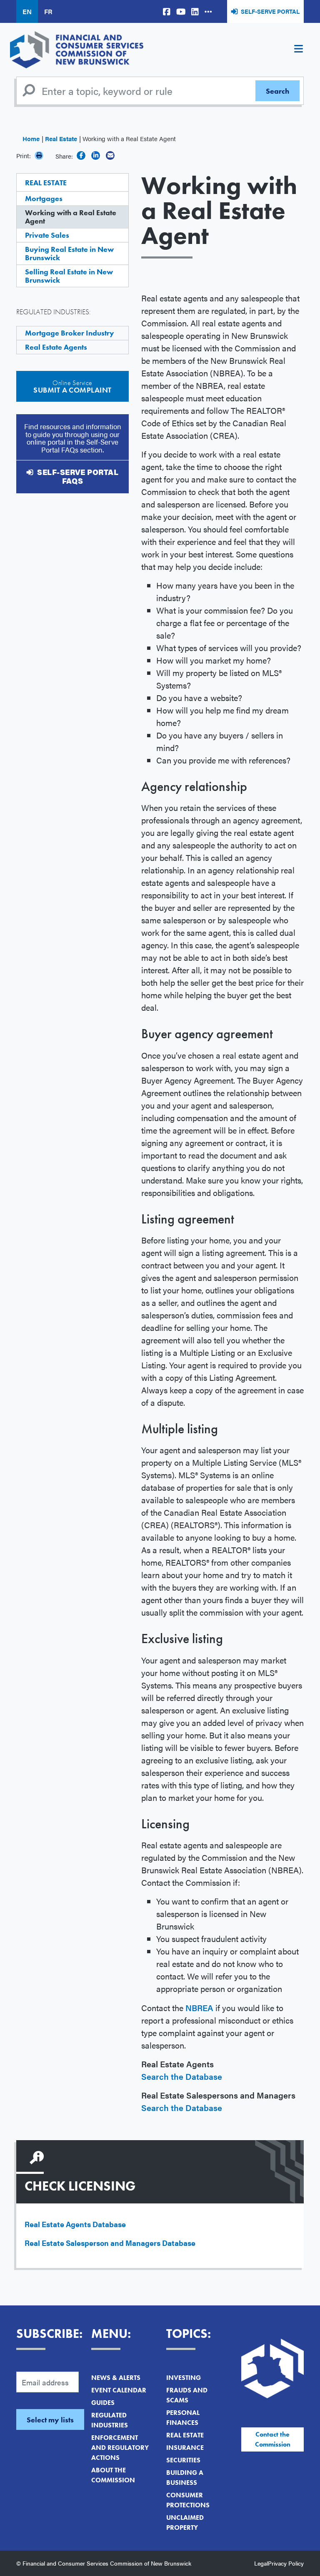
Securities (183, 2460)
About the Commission (113, 2475)
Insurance (185, 2448)
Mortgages (44, 198)
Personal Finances (183, 2418)
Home (31, 138)
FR (48, 11)
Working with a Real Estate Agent (71, 217)
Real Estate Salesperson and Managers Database (110, 2243)
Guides (103, 2403)
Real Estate (61, 138)
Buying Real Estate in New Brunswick (69, 253)
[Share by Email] (110, 155)
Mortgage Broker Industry (70, 333)
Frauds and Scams (187, 2395)
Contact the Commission (273, 2439)
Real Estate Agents (56, 347)
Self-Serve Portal (270, 11)
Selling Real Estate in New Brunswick (69, 276)
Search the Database (182, 2076)
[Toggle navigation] (298, 50)
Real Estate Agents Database (75, 2224)
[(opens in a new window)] (167, 11)
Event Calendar (119, 2390)
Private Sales (47, 235)
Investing (184, 2378)
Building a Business (185, 2478)
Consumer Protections (188, 2500)
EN (27, 11)
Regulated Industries (110, 2420)
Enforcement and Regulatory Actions (120, 2448)
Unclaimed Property (185, 2523)
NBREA (199, 2008)
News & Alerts (116, 2378)
